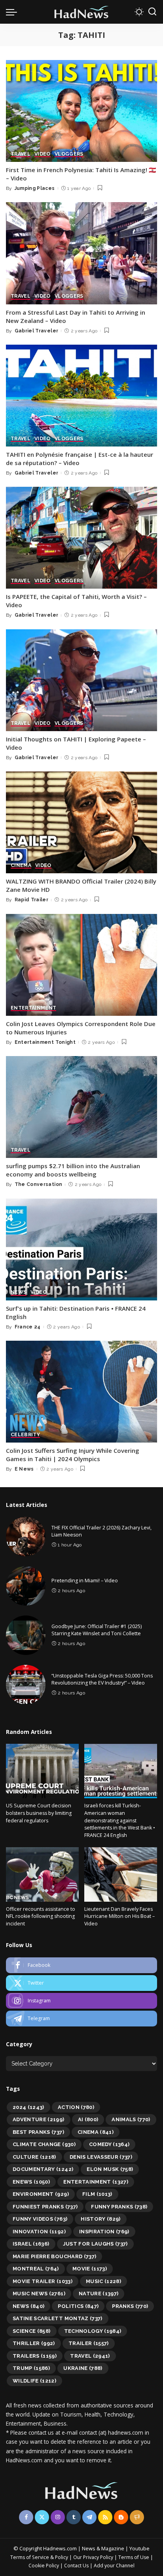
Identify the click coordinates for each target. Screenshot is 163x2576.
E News (24, 1469)
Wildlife (34, 2381)
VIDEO (43, 154)
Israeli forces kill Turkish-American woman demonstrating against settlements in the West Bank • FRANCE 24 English (120, 1820)
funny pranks (119, 2207)
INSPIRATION (104, 2232)
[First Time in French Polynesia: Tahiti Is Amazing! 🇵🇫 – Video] (81, 111)
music (103, 2281)
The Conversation (39, 1184)
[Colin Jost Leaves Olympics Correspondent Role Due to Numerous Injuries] (81, 965)
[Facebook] (81, 1965)
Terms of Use (134, 2557)
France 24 (28, 1327)
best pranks (38, 2132)
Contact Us (77, 2566)
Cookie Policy (44, 2566)
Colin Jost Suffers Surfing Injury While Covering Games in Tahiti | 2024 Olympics (73, 1455)
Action (76, 2107)
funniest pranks (45, 2207)
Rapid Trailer (31, 900)
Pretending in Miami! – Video (85, 1581)
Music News (39, 2294)
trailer (89, 2343)
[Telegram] (81, 2019)
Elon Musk (110, 2169)
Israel (31, 2244)
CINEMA (21, 866)
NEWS (19, 1292)
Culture (34, 2157)
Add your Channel (114, 2566)
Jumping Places (35, 188)
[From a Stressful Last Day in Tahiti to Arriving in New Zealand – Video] (81, 253)
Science (32, 2331)
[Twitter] (81, 1983)
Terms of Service (30, 2557)
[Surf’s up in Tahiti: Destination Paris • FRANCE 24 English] (81, 1250)
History (101, 2219)
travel (90, 2356)
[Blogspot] (121, 2517)
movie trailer (43, 2281)
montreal (36, 2269)
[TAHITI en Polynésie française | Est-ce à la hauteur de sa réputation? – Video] (81, 396)
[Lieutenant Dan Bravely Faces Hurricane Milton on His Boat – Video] (121, 1874)
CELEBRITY (25, 1435)
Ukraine (83, 2368)
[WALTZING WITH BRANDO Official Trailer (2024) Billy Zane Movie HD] (81, 822)
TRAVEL (21, 154)
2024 (28, 2107)
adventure (39, 2119)
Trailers (35, 2356)
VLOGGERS (69, 154)
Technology (93, 2331)
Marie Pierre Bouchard (54, 2256)
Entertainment (96, 2182)
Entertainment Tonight (45, 1042)
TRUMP (31, 2368)
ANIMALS (131, 2119)
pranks (130, 2306)
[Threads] (137, 2517)
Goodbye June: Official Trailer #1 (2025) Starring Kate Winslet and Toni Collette (97, 1630)
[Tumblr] (74, 2517)
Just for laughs (95, 2244)
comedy (109, 2144)
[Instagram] (81, 2001)
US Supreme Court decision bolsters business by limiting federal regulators (39, 1813)
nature (99, 2294)
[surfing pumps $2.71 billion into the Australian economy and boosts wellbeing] (81, 1107)
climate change (44, 2144)
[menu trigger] (13, 12)
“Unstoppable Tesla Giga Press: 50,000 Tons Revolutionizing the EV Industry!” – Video (102, 1679)
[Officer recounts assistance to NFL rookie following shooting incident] (42, 1874)
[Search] (152, 12)
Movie (90, 2269)
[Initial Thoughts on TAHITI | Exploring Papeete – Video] (81, 680)
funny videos (40, 2219)
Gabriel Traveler (37, 331)
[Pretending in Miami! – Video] (26, 1586)
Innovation (39, 2232)
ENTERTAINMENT (33, 1008)
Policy (62, 2557)
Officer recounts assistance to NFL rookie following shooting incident (41, 1916)
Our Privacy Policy (94, 2557)
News (28, 2306)
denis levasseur (101, 2157)
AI (88, 2119)
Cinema (96, 2132)
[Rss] (105, 2517)
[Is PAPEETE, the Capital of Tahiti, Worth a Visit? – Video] (81, 538)
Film (97, 2194)
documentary (43, 2169)
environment (41, 2194)
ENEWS (31, 2182)
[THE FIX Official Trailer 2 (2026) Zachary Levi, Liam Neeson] (26, 1537)
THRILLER (34, 2343)
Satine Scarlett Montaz (58, 2318)
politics (78, 2306)
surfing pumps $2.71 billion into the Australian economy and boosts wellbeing (73, 1170)
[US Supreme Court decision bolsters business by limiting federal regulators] (42, 1771)
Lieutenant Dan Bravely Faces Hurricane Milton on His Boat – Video (119, 1916)
